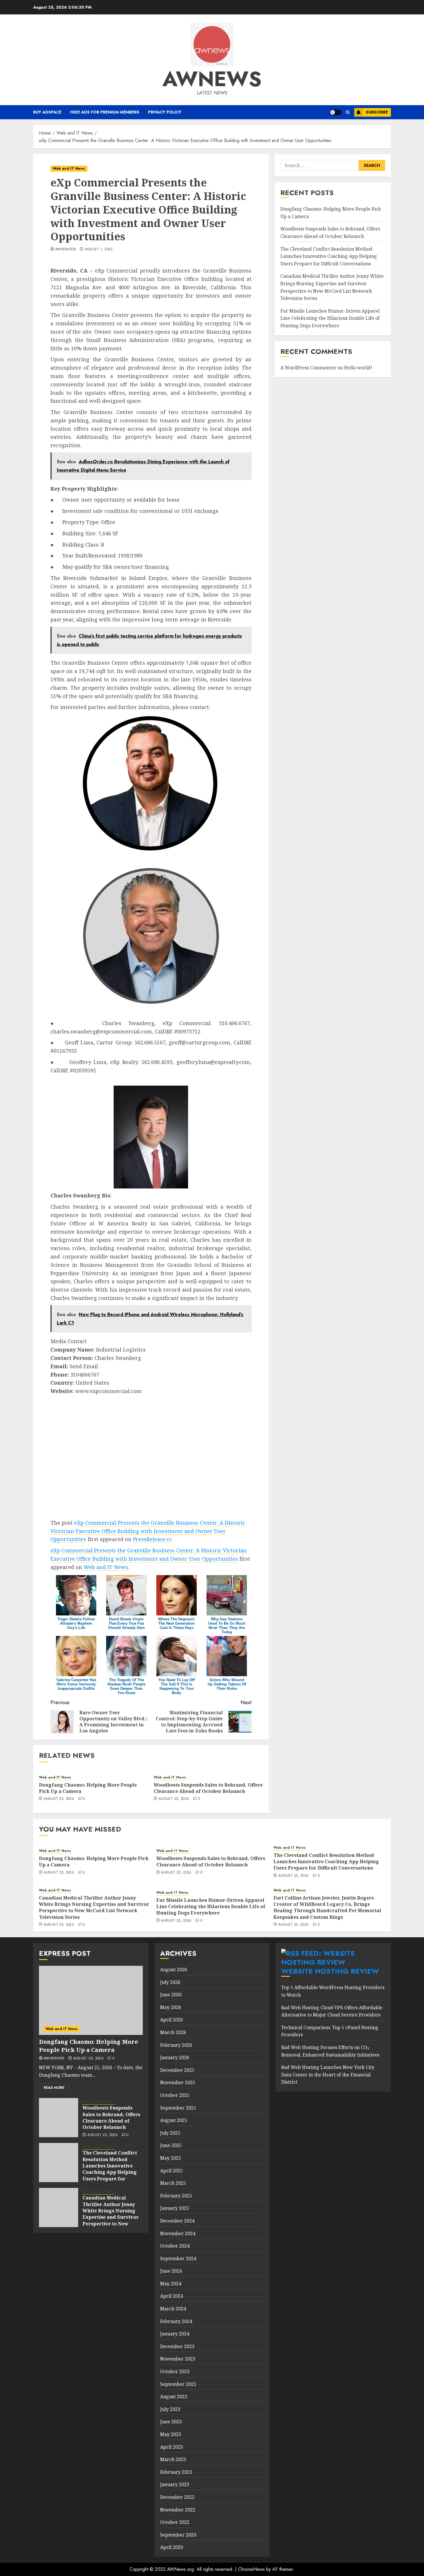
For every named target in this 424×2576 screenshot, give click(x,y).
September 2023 (178, 2384)
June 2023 (171, 2422)
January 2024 (175, 2334)
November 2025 (178, 2082)
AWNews (212, 79)
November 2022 (178, 2510)
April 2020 (171, 2547)
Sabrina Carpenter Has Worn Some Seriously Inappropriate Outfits (76, 1684)
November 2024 (178, 2233)
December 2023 (177, 2346)
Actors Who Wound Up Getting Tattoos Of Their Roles (227, 1684)
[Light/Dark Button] (335, 112)
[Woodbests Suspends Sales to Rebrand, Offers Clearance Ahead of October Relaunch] (59, 2118)
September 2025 (178, 2108)
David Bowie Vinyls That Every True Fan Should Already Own (126, 1623)
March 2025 (173, 2183)
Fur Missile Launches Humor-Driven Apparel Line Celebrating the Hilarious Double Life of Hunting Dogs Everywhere (330, 318)
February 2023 (176, 2472)
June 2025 (171, 2145)
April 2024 (171, 2296)
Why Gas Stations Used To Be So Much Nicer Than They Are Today (227, 1626)
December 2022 (177, 2497)
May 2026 (171, 2007)
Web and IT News (69, 169)
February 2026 (176, 2045)
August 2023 (174, 2397)
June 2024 (171, 2271)
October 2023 (175, 2371)
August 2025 (174, 2120)
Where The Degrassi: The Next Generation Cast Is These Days (177, 1623)
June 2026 (171, 1995)
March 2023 (173, 2459)
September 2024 (178, 2259)
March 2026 (173, 2032)
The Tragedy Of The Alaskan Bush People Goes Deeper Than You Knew (126, 1686)
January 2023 (175, 2484)
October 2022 (175, 2522)
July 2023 (170, 2409)
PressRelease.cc (152, 1539)
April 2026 (171, 2020)
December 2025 (177, 2070)
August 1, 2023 (99, 250)
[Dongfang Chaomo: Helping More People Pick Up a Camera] (91, 2000)
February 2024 (176, 2321)
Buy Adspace (47, 112)
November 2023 (178, 2359)
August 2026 (174, 1970)
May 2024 (171, 2284)
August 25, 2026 (59, 1799)
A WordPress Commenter (308, 368)
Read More (54, 2088)
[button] (348, 112)
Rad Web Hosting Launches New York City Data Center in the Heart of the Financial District (328, 2075)
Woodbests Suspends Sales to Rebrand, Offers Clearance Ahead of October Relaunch (208, 1788)
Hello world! (358, 368)
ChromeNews (251, 2569)
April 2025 (171, 2171)
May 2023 (171, 2434)
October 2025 (175, 2095)
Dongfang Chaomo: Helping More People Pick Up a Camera (88, 1788)
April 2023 (171, 2447)
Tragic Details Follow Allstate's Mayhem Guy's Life (76, 1623)
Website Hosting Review (330, 1971)
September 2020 (178, 2535)
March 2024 (173, 2309)
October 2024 (175, 2246)
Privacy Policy (165, 112)
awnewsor (65, 250)
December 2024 (177, 2221)
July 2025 (170, 2133)
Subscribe (377, 112)
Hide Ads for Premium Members (105, 112)
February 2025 (176, 2196)
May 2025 (171, 2158)
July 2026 (170, 1982)
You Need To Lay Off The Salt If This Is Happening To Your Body (177, 1686)
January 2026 (175, 2057)
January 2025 (175, 2208)
